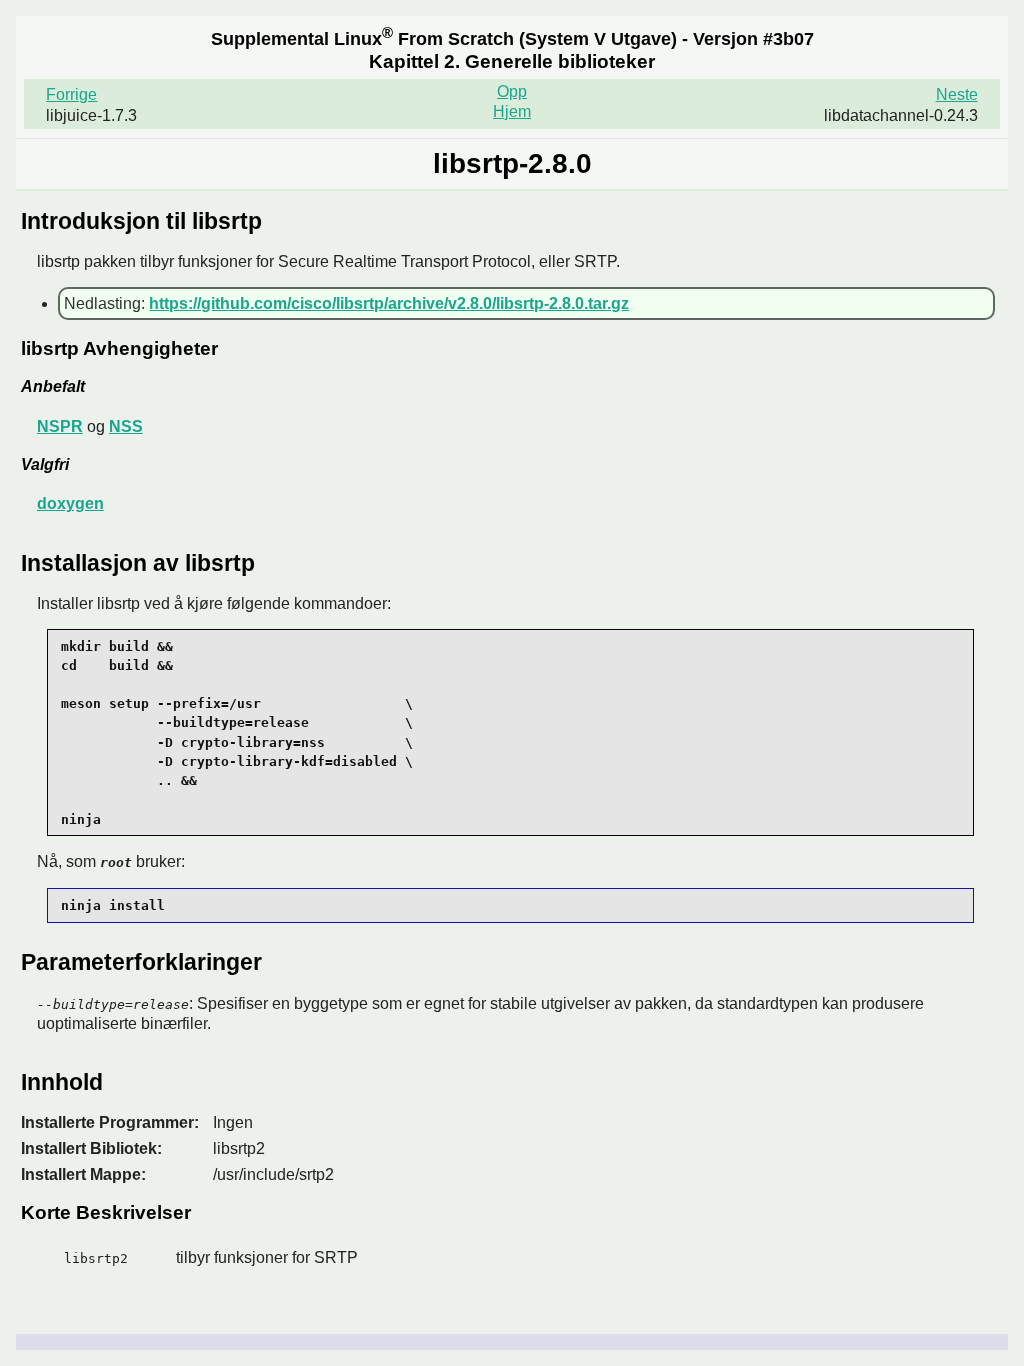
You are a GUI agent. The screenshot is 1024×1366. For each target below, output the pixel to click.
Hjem (512, 111)
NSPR (60, 426)
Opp (512, 91)
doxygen (70, 503)
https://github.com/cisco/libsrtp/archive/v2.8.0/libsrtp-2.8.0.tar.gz (389, 303)
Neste (957, 94)
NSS (126, 426)
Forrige (71, 94)
